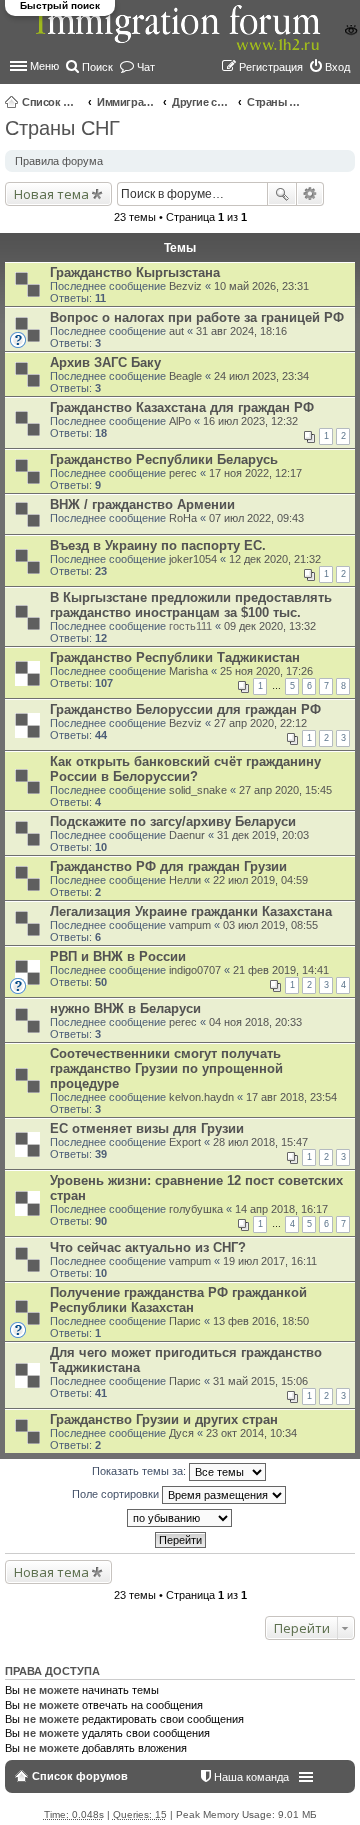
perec (183, 473)
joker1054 (193, 559)
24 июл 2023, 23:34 (261, 376)
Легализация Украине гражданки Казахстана (191, 911)
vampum (190, 925)
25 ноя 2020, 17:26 (266, 671)
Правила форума (59, 161)
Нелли (185, 880)
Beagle (185, 376)
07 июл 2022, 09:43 (256, 518)
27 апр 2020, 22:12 (260, 723)
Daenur (187, 835)
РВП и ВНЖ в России (118, 956)
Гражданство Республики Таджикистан (175, 657)
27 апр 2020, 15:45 (285, 790)
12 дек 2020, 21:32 (275, 559)
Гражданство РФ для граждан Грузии (168, 866)
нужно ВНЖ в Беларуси (125, 1008)
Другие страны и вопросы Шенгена (202, 102)
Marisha (188, 671)
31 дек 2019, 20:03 (263, 835)
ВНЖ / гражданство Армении (142, 504)
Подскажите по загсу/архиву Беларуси (173, 821)
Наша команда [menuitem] (251, 1777)
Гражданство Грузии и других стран (164, 1419)
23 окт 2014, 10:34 (251, 1433)
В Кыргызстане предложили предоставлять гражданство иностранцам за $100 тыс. (191, 605)
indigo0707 (195, 970)
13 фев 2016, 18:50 (261, 1321)
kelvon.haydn (201, 1097)
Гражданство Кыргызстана (135, 272)
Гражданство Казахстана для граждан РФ (182, 407)
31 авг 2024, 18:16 (241, 331)
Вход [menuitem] (337, 67)
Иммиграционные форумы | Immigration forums (127, 102)
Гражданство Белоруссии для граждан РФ (185, 709)
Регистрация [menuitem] (271, 67)
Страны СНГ (277, 102)
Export (185, 1142)
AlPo (180, 421)
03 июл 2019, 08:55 (270, 925)
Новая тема (51, 194)
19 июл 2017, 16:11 (270, 1261)
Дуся (181, 1433)
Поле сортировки (117, 1494)
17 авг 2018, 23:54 (291, 1097)
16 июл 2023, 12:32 (250, 421)
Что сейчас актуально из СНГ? (148, 1247)
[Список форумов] (180, 38)
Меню (44, 66)
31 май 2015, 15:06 (260, 1381)
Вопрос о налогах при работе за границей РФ (197, 317)
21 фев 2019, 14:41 (281, 970)
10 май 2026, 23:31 (261, 286)
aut (176, 331)
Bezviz (185, 286)
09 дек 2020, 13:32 (270, 626)
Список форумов (52, 102)
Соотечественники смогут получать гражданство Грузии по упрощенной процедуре (166, 1068)
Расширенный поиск (310, 194)
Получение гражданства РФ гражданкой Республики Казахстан (178, 1300)
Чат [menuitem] (146, 67)
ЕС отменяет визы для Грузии (147, 1128)
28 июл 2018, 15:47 (260, 1142)
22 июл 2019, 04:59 (260, 880)
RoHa (183, 518)
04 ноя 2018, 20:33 (255, 1022)
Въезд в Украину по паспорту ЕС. (158, 545)
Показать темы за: (140, 1471)
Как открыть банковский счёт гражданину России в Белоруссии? (185, 769)
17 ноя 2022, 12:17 (255, 473)
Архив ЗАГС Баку (105, 362)
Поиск (282, 194)
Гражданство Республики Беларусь (164, 459)
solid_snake (198, 790)
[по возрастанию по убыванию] (180, 1518)
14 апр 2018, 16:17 (281, 1209)
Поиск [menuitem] (97, 67)
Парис (185, 1321)
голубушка (196, 1209)
